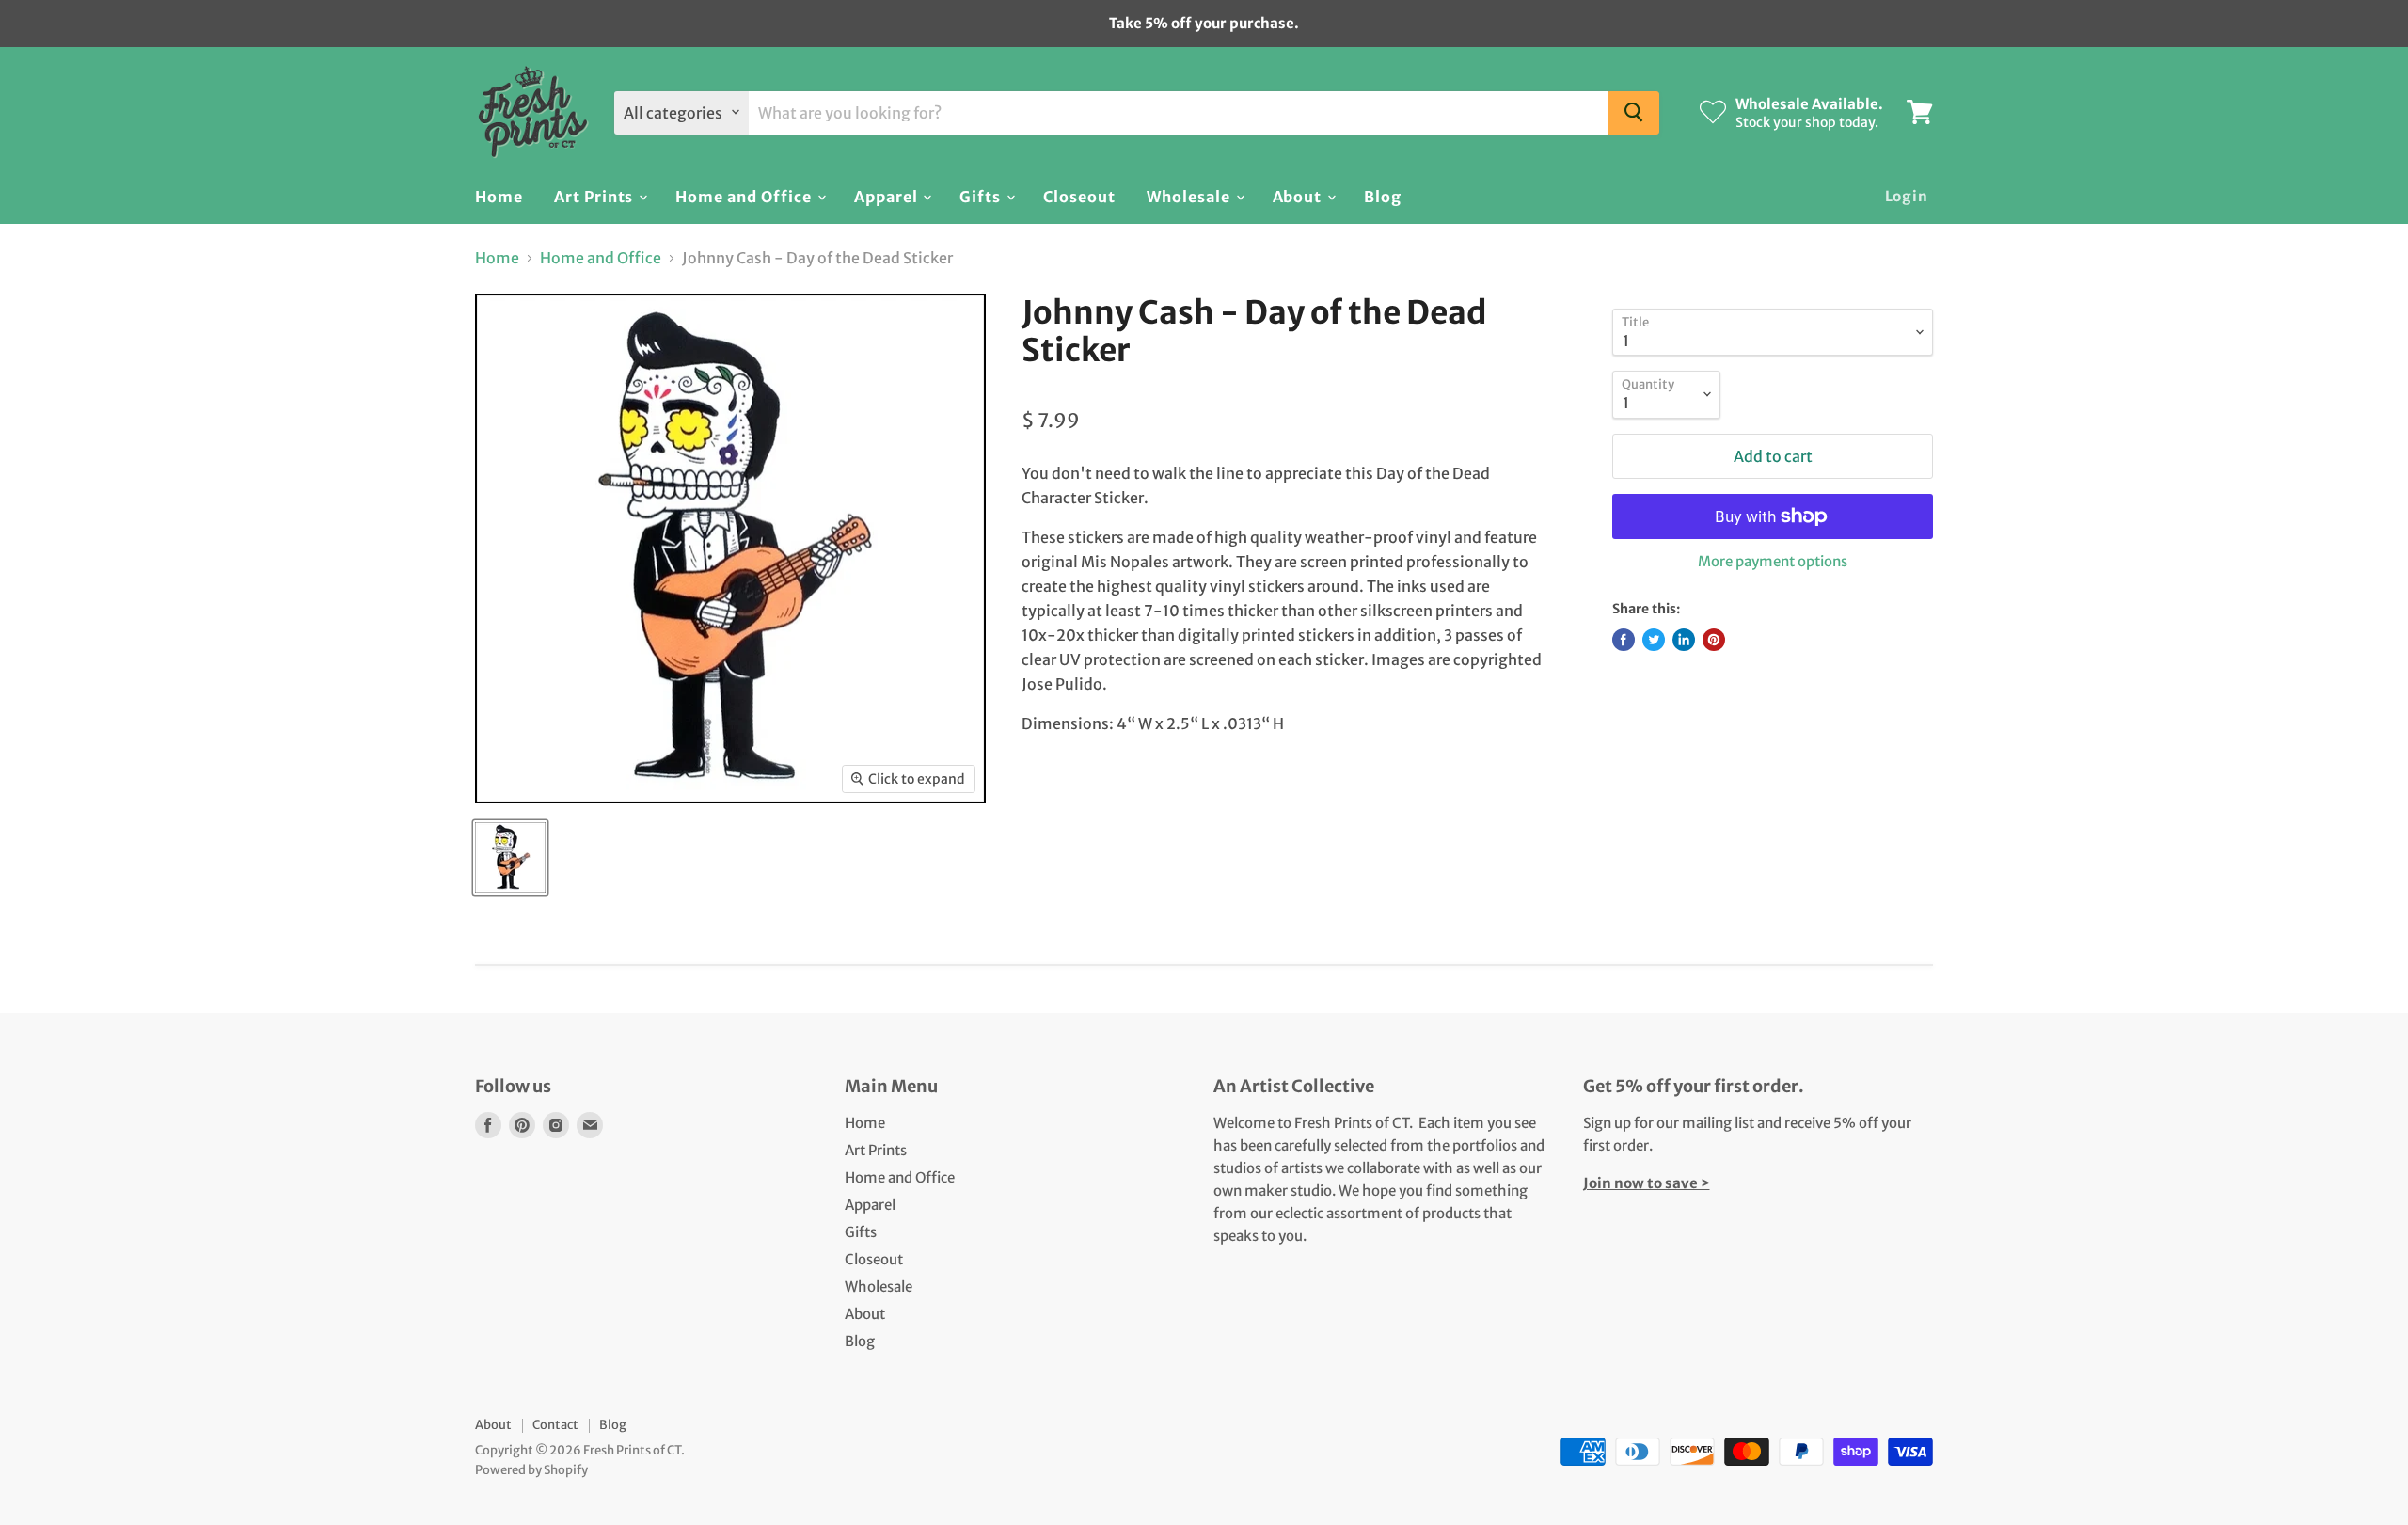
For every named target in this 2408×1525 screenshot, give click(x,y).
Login (1907, 195)
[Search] (1634, 112)
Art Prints (596, 196)
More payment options (1773, 561)
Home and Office (745, 196)
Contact (555, 1425)
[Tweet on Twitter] (1654, 640)
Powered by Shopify (531, 1470)
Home (499, 196)
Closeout (1079, 196)
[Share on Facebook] (1624, 640)
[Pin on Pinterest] (1714, 640)
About (1299, 196)
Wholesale (1190, 196)
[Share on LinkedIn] (1684, 640)
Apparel (888, 196)
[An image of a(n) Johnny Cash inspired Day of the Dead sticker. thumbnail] (510, 858)
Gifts (982, 196)
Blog (1383, 196)
